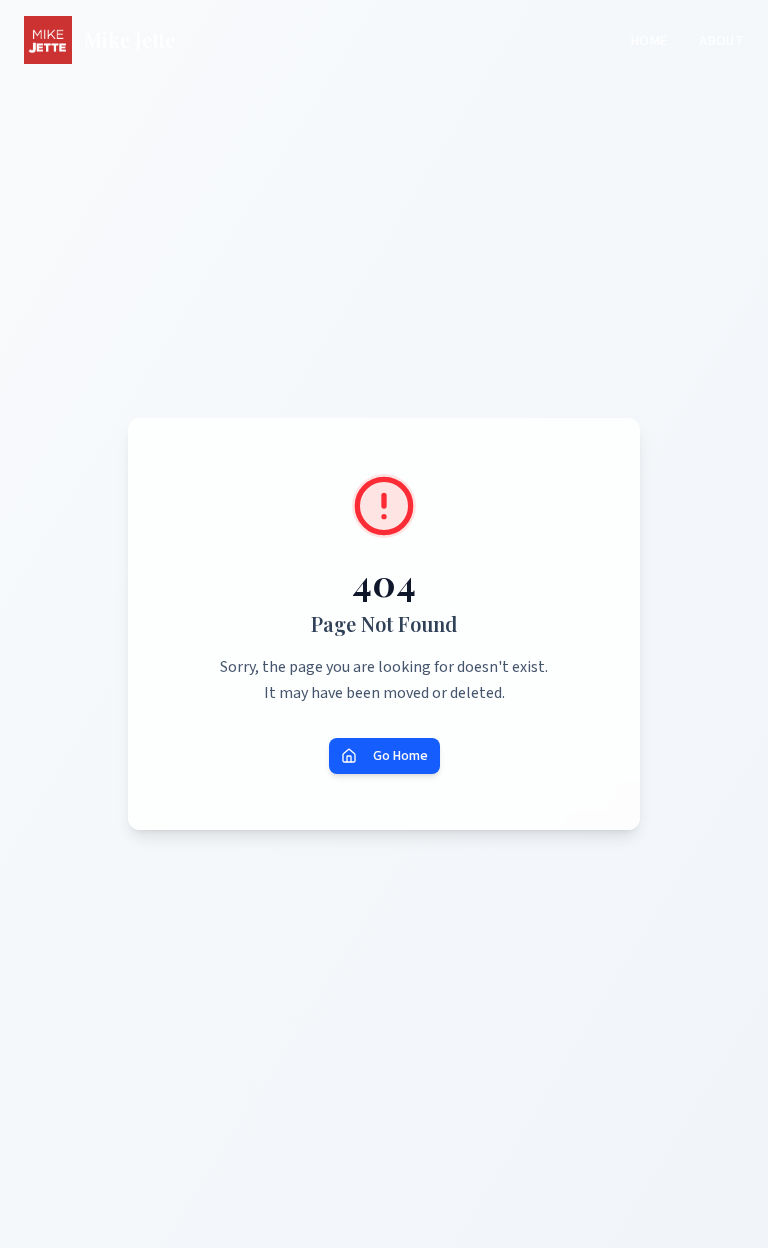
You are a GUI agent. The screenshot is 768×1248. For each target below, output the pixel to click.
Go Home (400, 756)
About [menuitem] (721, 41)
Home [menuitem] (649, 41)
